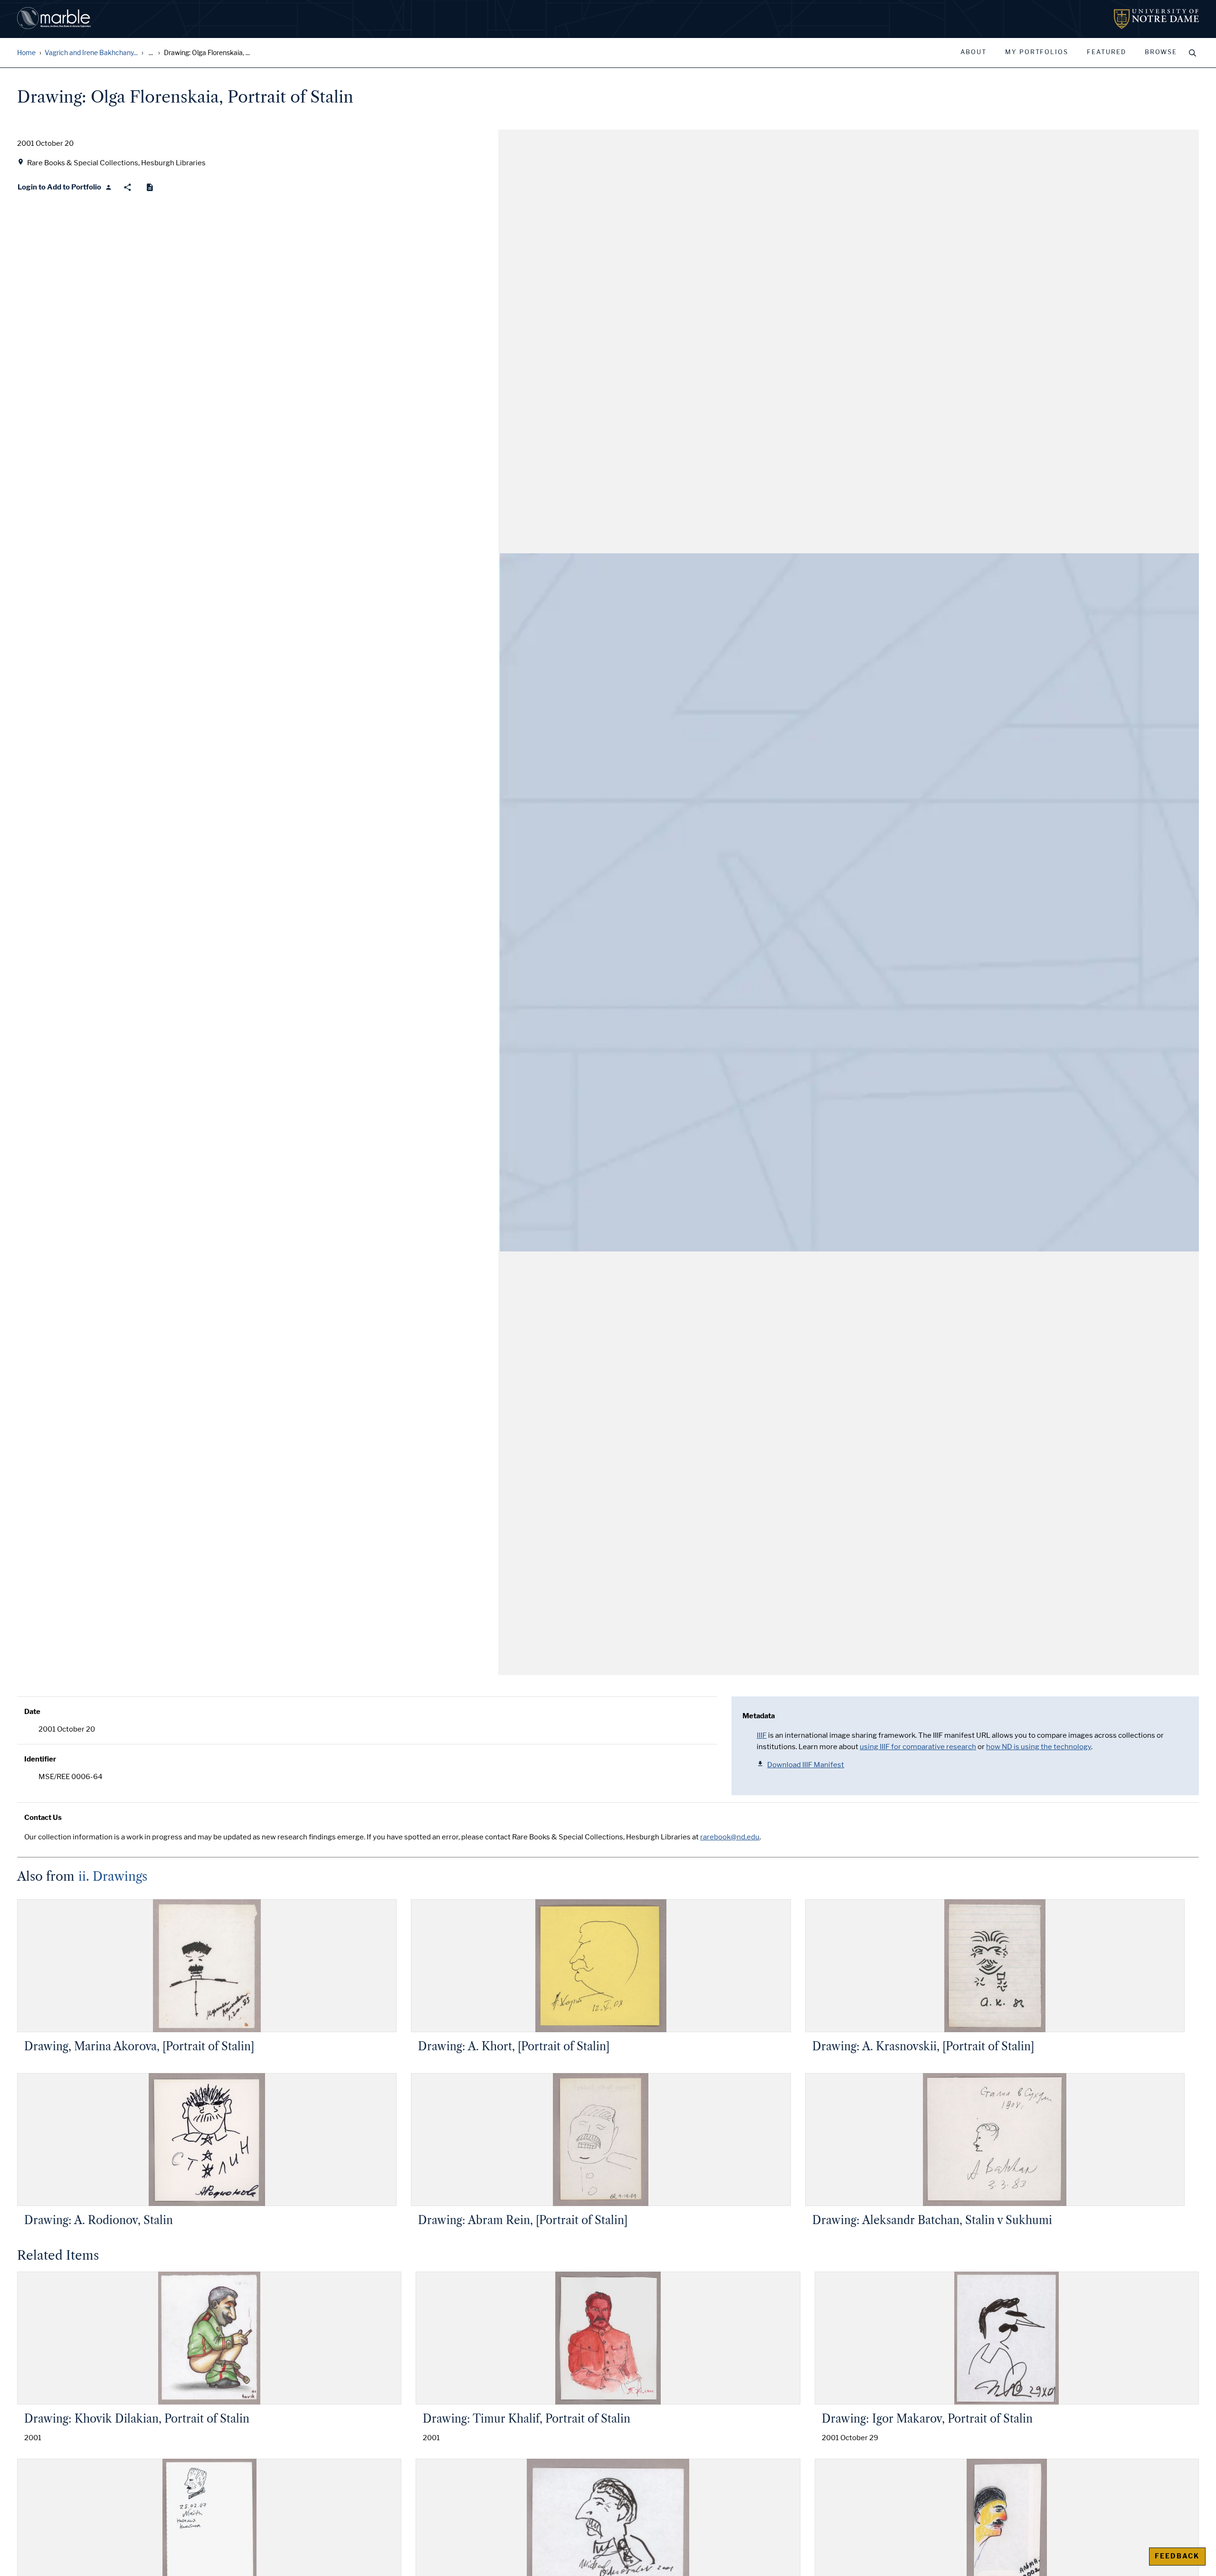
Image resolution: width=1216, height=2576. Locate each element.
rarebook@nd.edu (730, 1837)
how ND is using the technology (1039, 1747)
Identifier (40, 1759)
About (974, 52)
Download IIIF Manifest (806, 1765)
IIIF (762, 1735)
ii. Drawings (113, 1876)
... (151, 53)
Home (26, 53)
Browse (1161, 52)
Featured (1107, 52)
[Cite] (150, 187)
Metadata (759, 1716)
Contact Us (43, 1818)
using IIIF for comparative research (918, 1747)
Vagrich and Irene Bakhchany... (91, 53)
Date (32, 1712)
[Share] (128, 187)
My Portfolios (1037, 52)
